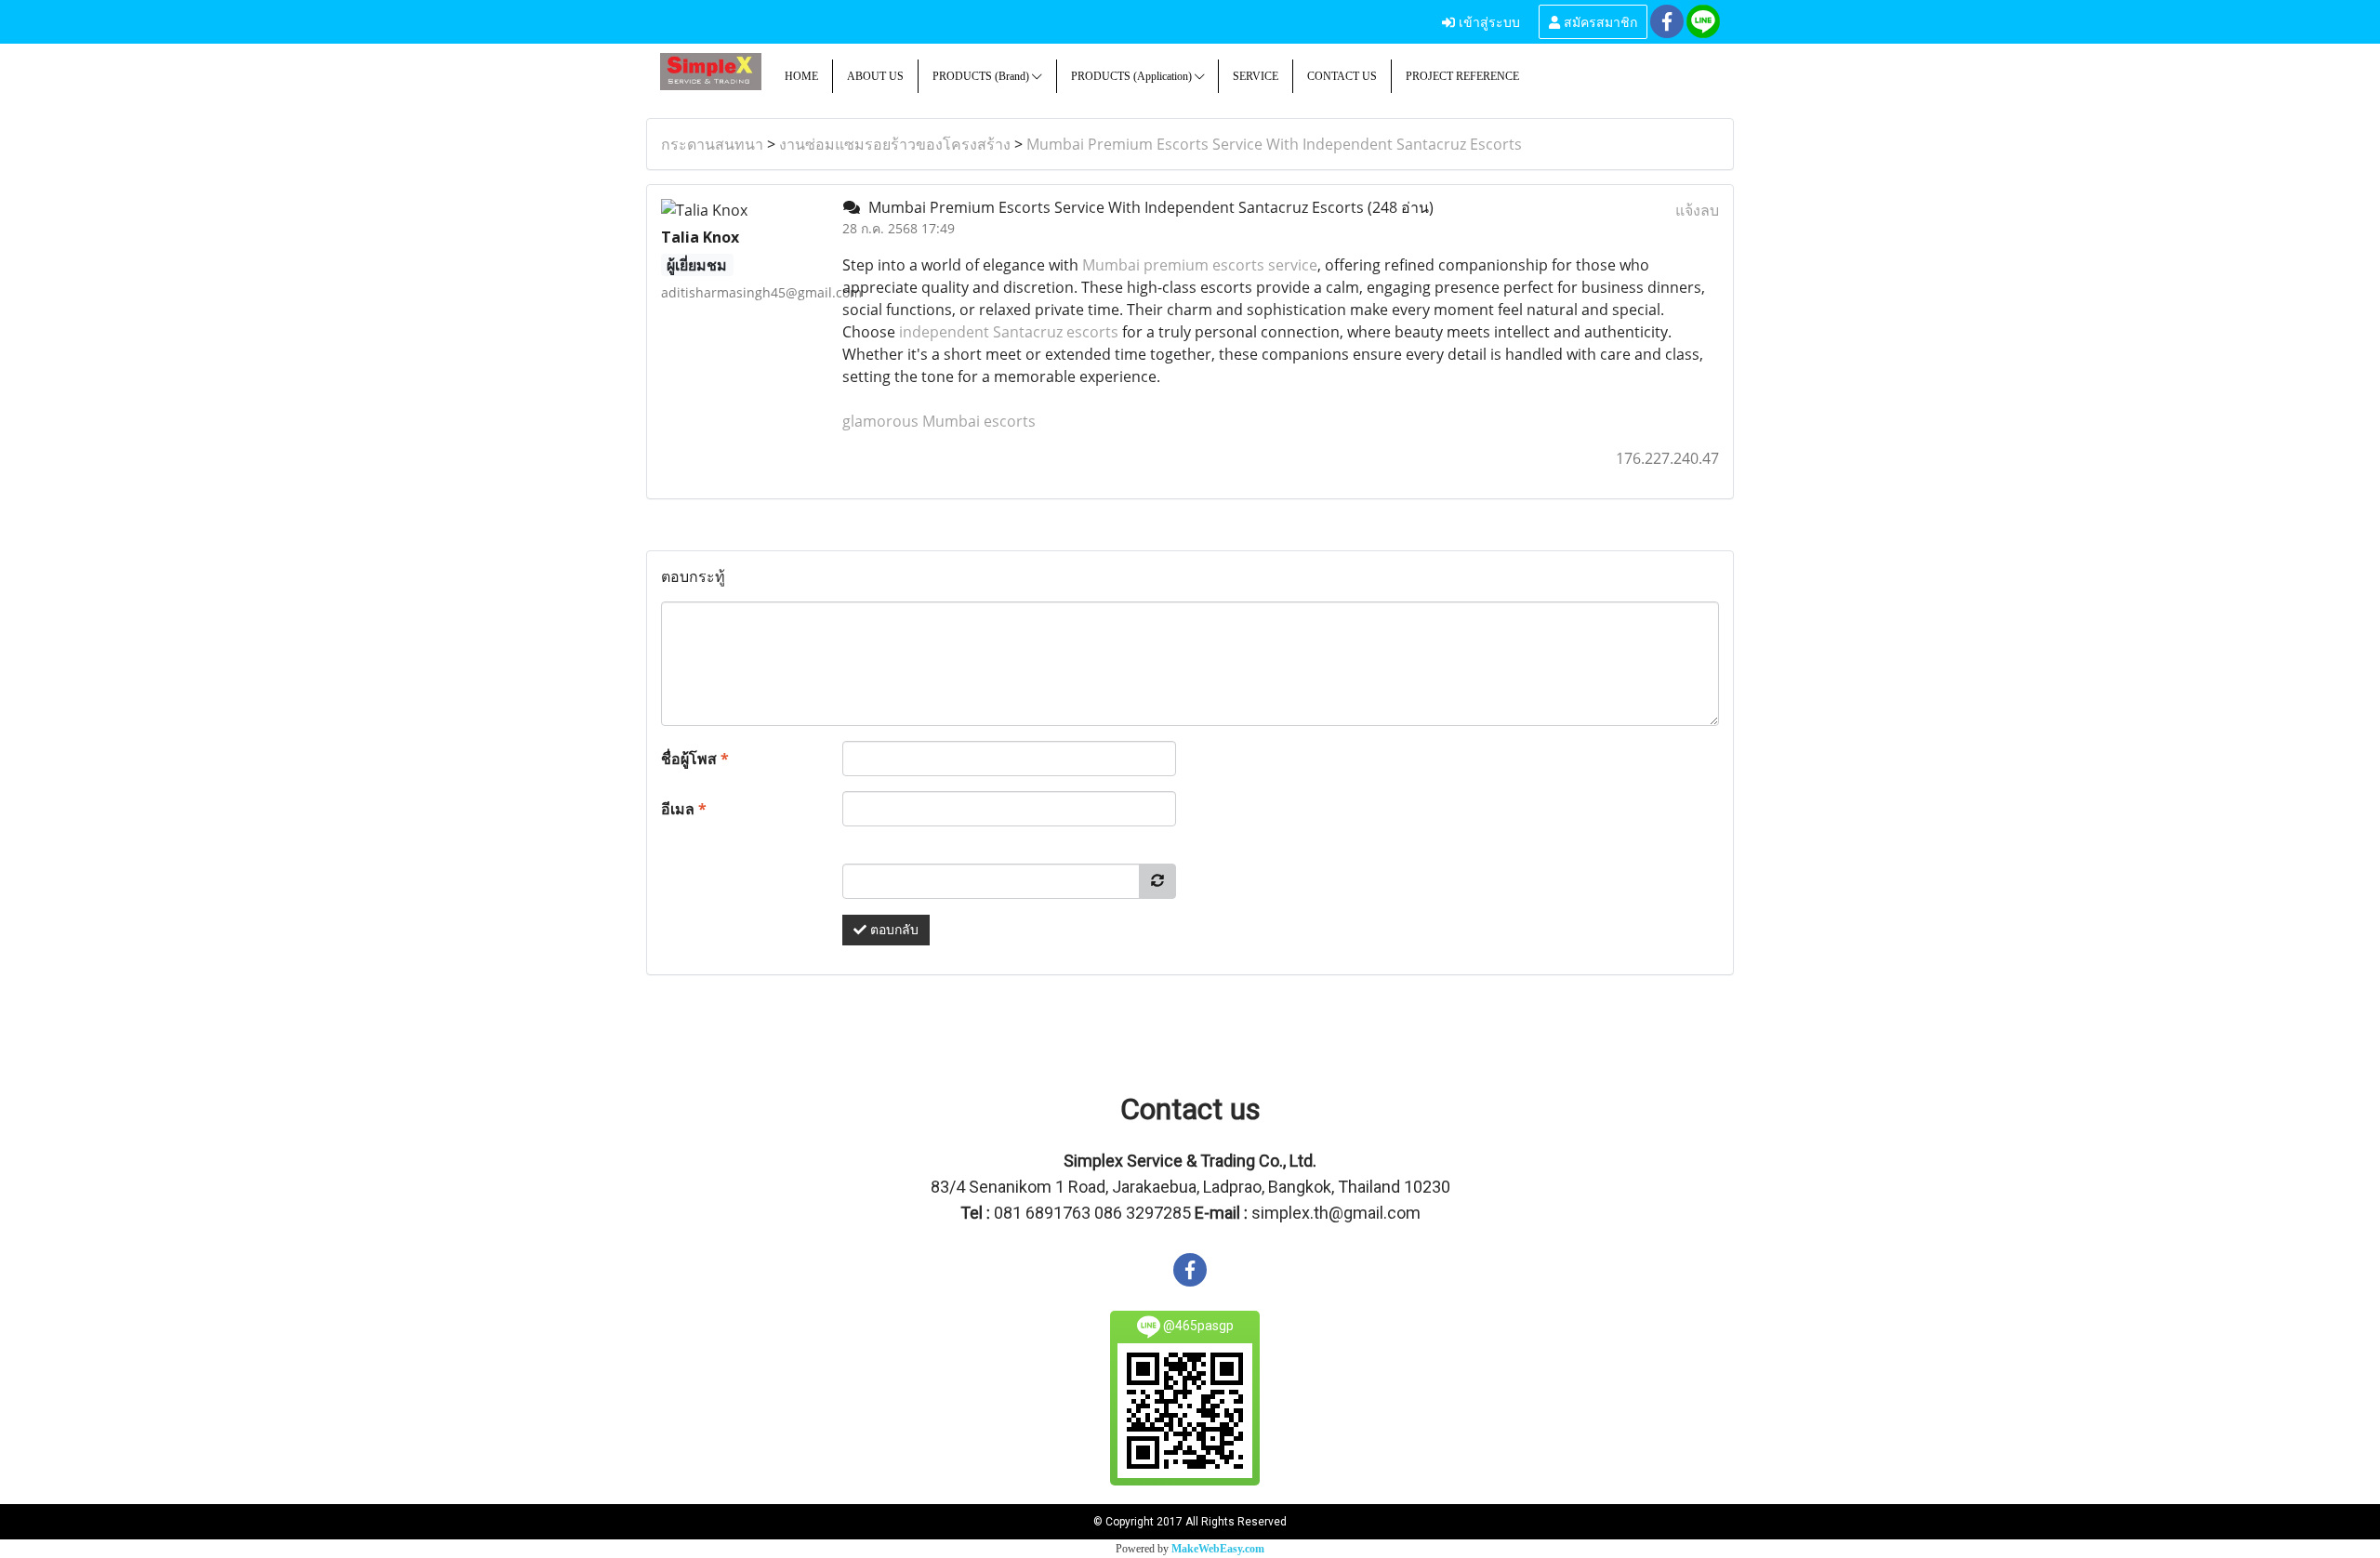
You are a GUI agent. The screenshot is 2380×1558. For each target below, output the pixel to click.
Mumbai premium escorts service (1200, 265)
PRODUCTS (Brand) (982, 76)
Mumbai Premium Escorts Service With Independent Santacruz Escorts (1274, 144)
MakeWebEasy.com (1218, 1549)
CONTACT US (1342, 76)
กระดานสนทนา (712, 144)
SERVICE (1256, 76)
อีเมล (684, 809)
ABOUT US (875, 76)
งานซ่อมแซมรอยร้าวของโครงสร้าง (895, 144)
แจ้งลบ (1697, 210)
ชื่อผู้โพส (695, 759)
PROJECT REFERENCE (1462, 76)
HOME (801, 76)
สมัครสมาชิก (1599, 21)
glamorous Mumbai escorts (939, 421)
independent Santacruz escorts (1009, 332)
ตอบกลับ (892, 930)
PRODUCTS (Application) (1133, 76)
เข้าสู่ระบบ (1487, 21)
